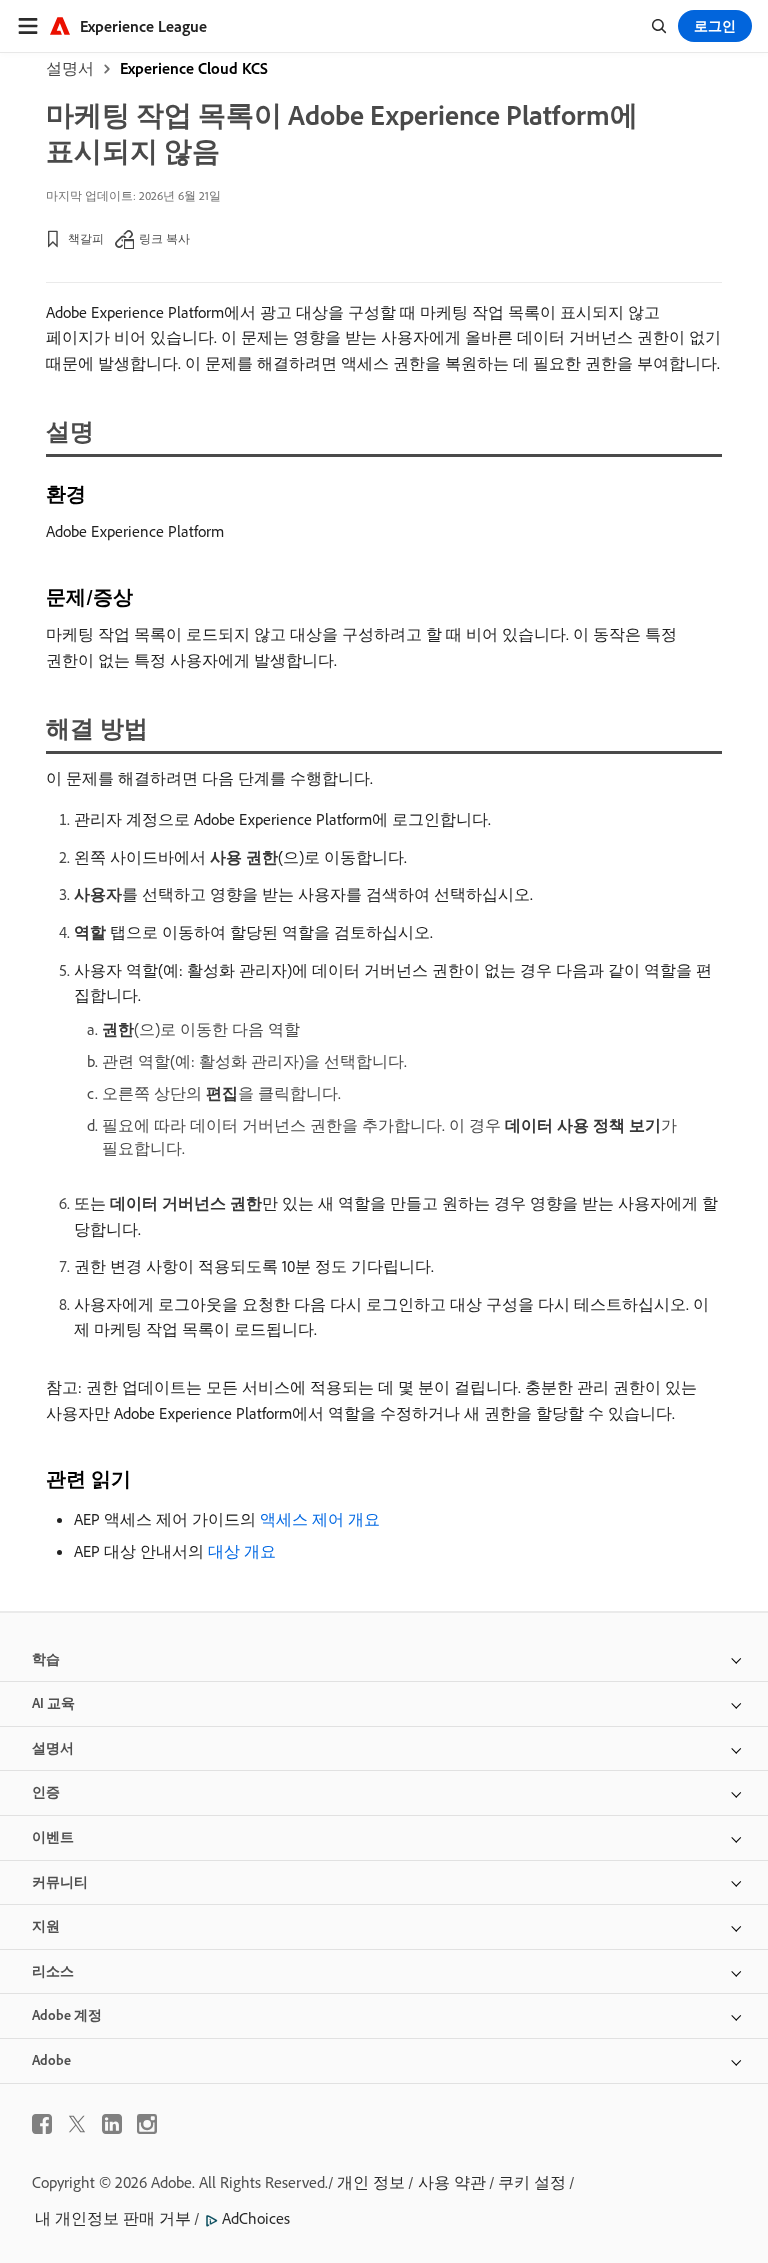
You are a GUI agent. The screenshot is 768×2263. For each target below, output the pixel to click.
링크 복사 (164, 238)
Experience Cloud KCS (194, 68)
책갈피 (86, 238)
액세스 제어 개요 (320, 1519)
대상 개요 (242, 1551)
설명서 (70, 68)
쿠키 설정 (532, 2182)
